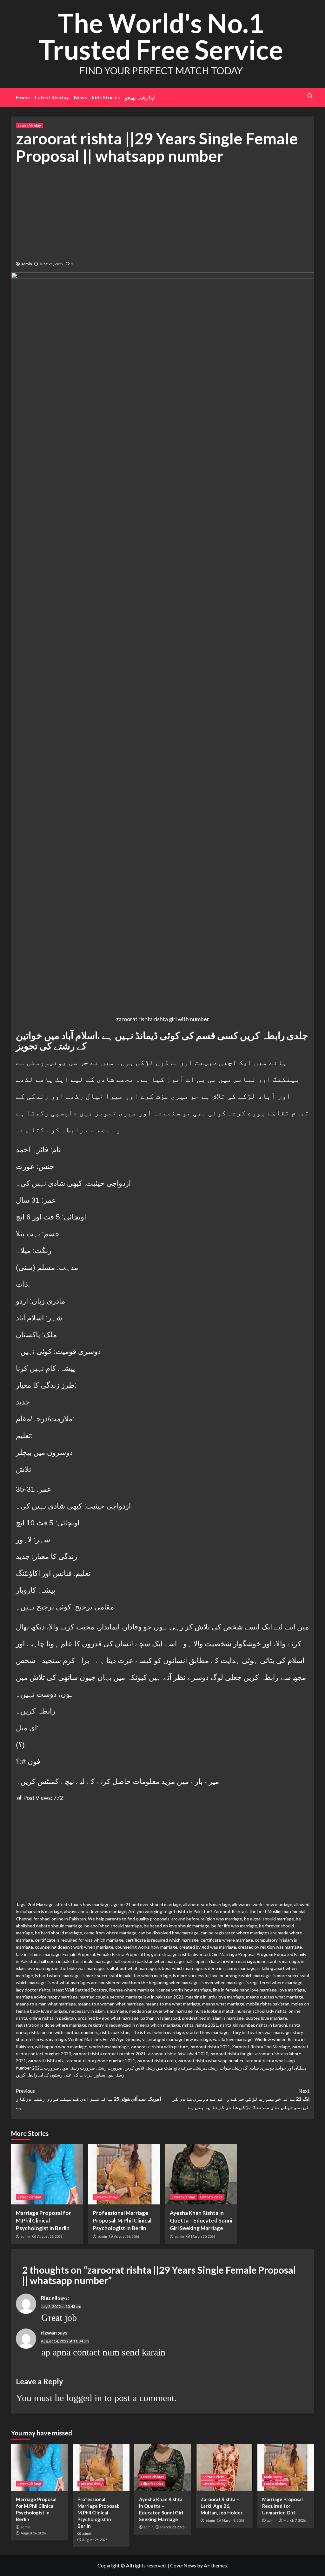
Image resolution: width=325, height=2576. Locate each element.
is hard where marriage (57, 1975)
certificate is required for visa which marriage (79, 1940)
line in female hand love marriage (245, 1990)
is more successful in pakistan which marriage (126, 1975)
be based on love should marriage (177, 1926)
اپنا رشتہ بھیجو (140, 97)
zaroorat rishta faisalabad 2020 (178, 2054)
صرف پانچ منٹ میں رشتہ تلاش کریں (158, 2068)
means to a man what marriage (46, 2004)
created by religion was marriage (270, 1947)
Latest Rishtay (52, 97)
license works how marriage (184, 1990)
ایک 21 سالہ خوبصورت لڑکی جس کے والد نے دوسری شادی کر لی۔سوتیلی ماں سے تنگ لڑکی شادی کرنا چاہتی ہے (241, 2099)
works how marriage (109, 2047)
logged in (84, 2398)
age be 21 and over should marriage (146, 1904)
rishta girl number (237, 2025)
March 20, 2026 (203, 2236)
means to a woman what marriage (111, 2004)
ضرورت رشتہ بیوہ (78, 2068)
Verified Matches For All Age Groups (104, 2039)
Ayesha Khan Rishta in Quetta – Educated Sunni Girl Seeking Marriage (201, 2220)
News (81, 97)
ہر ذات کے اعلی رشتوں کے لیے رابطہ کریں (54, 2075)
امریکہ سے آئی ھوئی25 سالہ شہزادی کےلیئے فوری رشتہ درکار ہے (88, 2099)
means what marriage (223, 2004)
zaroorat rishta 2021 (210, 2047)
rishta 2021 (207, 2025)
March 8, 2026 (233, 2520)
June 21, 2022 (52, 264)
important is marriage (278, 1961)
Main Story (273, 2477)
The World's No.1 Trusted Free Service (161, 36)
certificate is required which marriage (162, 1940)
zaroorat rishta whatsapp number (211, 2061)
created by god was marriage (208, 1947)
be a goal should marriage (269, 1919)
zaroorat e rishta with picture (159, 2047)
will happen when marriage (61, 2047)
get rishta (161, 1954)
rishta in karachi (272, 2025)
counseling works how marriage (146, 1947)
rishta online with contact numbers (64, 2032)
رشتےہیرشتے (206, 2068)
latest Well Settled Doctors (80, 1990)
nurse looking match (215, 2011)
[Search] (310, 96)
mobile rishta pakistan (268, 2004)
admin (27, 264)
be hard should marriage (59, 1933)
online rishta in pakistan (53, 2018)
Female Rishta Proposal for (123, 1954)
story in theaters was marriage (261, 2032)
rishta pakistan (115, 2032)
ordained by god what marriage (108, 2018)
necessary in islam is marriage (98, 2011)
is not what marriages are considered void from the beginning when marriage (123, 1982)
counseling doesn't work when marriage (74, 1947)
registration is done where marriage (51, 2025)
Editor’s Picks (211, 2197)
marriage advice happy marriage (47, 1997)
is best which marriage (180, 1968)
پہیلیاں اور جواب (291, 2068)
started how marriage (207, 2032)
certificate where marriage (227, 1940)
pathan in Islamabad (160, 2018)
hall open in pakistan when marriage (149, 1961)
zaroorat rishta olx (46, 2061)
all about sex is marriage (207, 1904)
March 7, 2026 (295, 2520)
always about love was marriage (95, 1911)
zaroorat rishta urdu (157, 2061)
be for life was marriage (234, 1926)
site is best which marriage (158, 2032)
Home (23, 97)
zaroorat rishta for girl (231, 2054)
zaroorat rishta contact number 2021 (109, 2054)
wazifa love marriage (233, 2039)
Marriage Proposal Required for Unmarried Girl (282, 2506)
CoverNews (183, 2565)
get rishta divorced (191, 1954)
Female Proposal (79, 1954)
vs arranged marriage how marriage (177, 2039)
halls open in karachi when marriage (220, 1961)
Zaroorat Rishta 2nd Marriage (261, 2047)
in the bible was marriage (79, 1968)
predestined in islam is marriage (213, 2018)
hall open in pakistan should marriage (76, 1961)
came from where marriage (110, 1933)
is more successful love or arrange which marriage (222, 1975)
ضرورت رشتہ (110, 2068)
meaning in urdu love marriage (215, 1997)
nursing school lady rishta (262, 2011)
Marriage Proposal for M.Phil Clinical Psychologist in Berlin (43, 2220)
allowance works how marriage (262, 1904)
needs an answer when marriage (161, 2011)
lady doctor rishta (33, 1990)
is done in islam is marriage (230, 1968)
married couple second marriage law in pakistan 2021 (132, 1997)
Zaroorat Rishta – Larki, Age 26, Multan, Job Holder (222, 2506)
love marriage (292, 1990)
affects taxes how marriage (83, 1904)
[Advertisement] (163, 212)
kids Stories (106, 97)
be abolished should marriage (113, 1926)
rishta (188, 2025)
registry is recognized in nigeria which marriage (134, 2025)
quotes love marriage (266, 2018)
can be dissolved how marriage (169, 1933)
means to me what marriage (173, 2004)
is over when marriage (222, 1982)
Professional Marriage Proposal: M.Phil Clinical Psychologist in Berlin (122, 2220)
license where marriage (132, 1990)
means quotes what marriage (275, 1997)
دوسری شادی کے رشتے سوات (247, 2068)
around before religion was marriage (207, 1919)
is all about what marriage (131, 1968)
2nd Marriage (41, 1904)
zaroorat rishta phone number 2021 (100, 2061)
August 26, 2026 (50, 2236)
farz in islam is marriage (38, 1954)
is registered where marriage (274, 1982)
